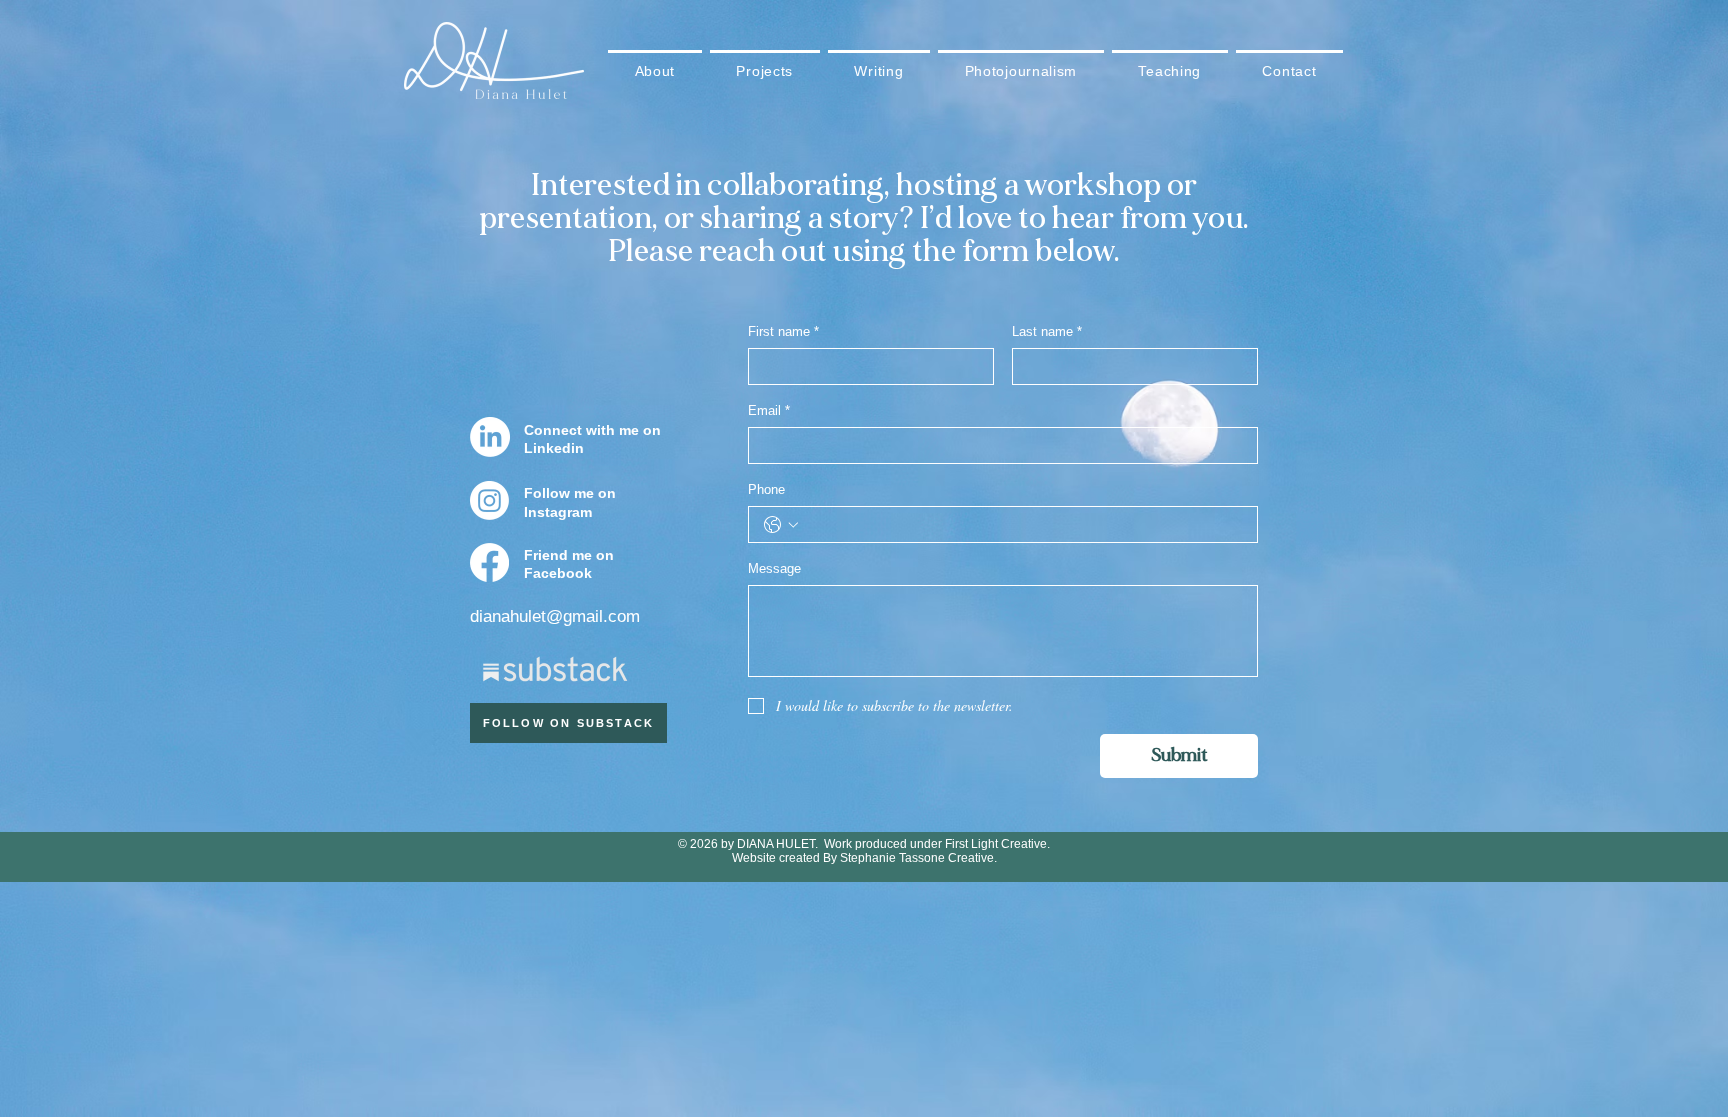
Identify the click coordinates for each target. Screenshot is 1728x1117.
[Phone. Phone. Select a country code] (781, 525)
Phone (766, 489)
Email (769, 410)
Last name (1047, 331)
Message (774, 568)
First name (783, 331)
